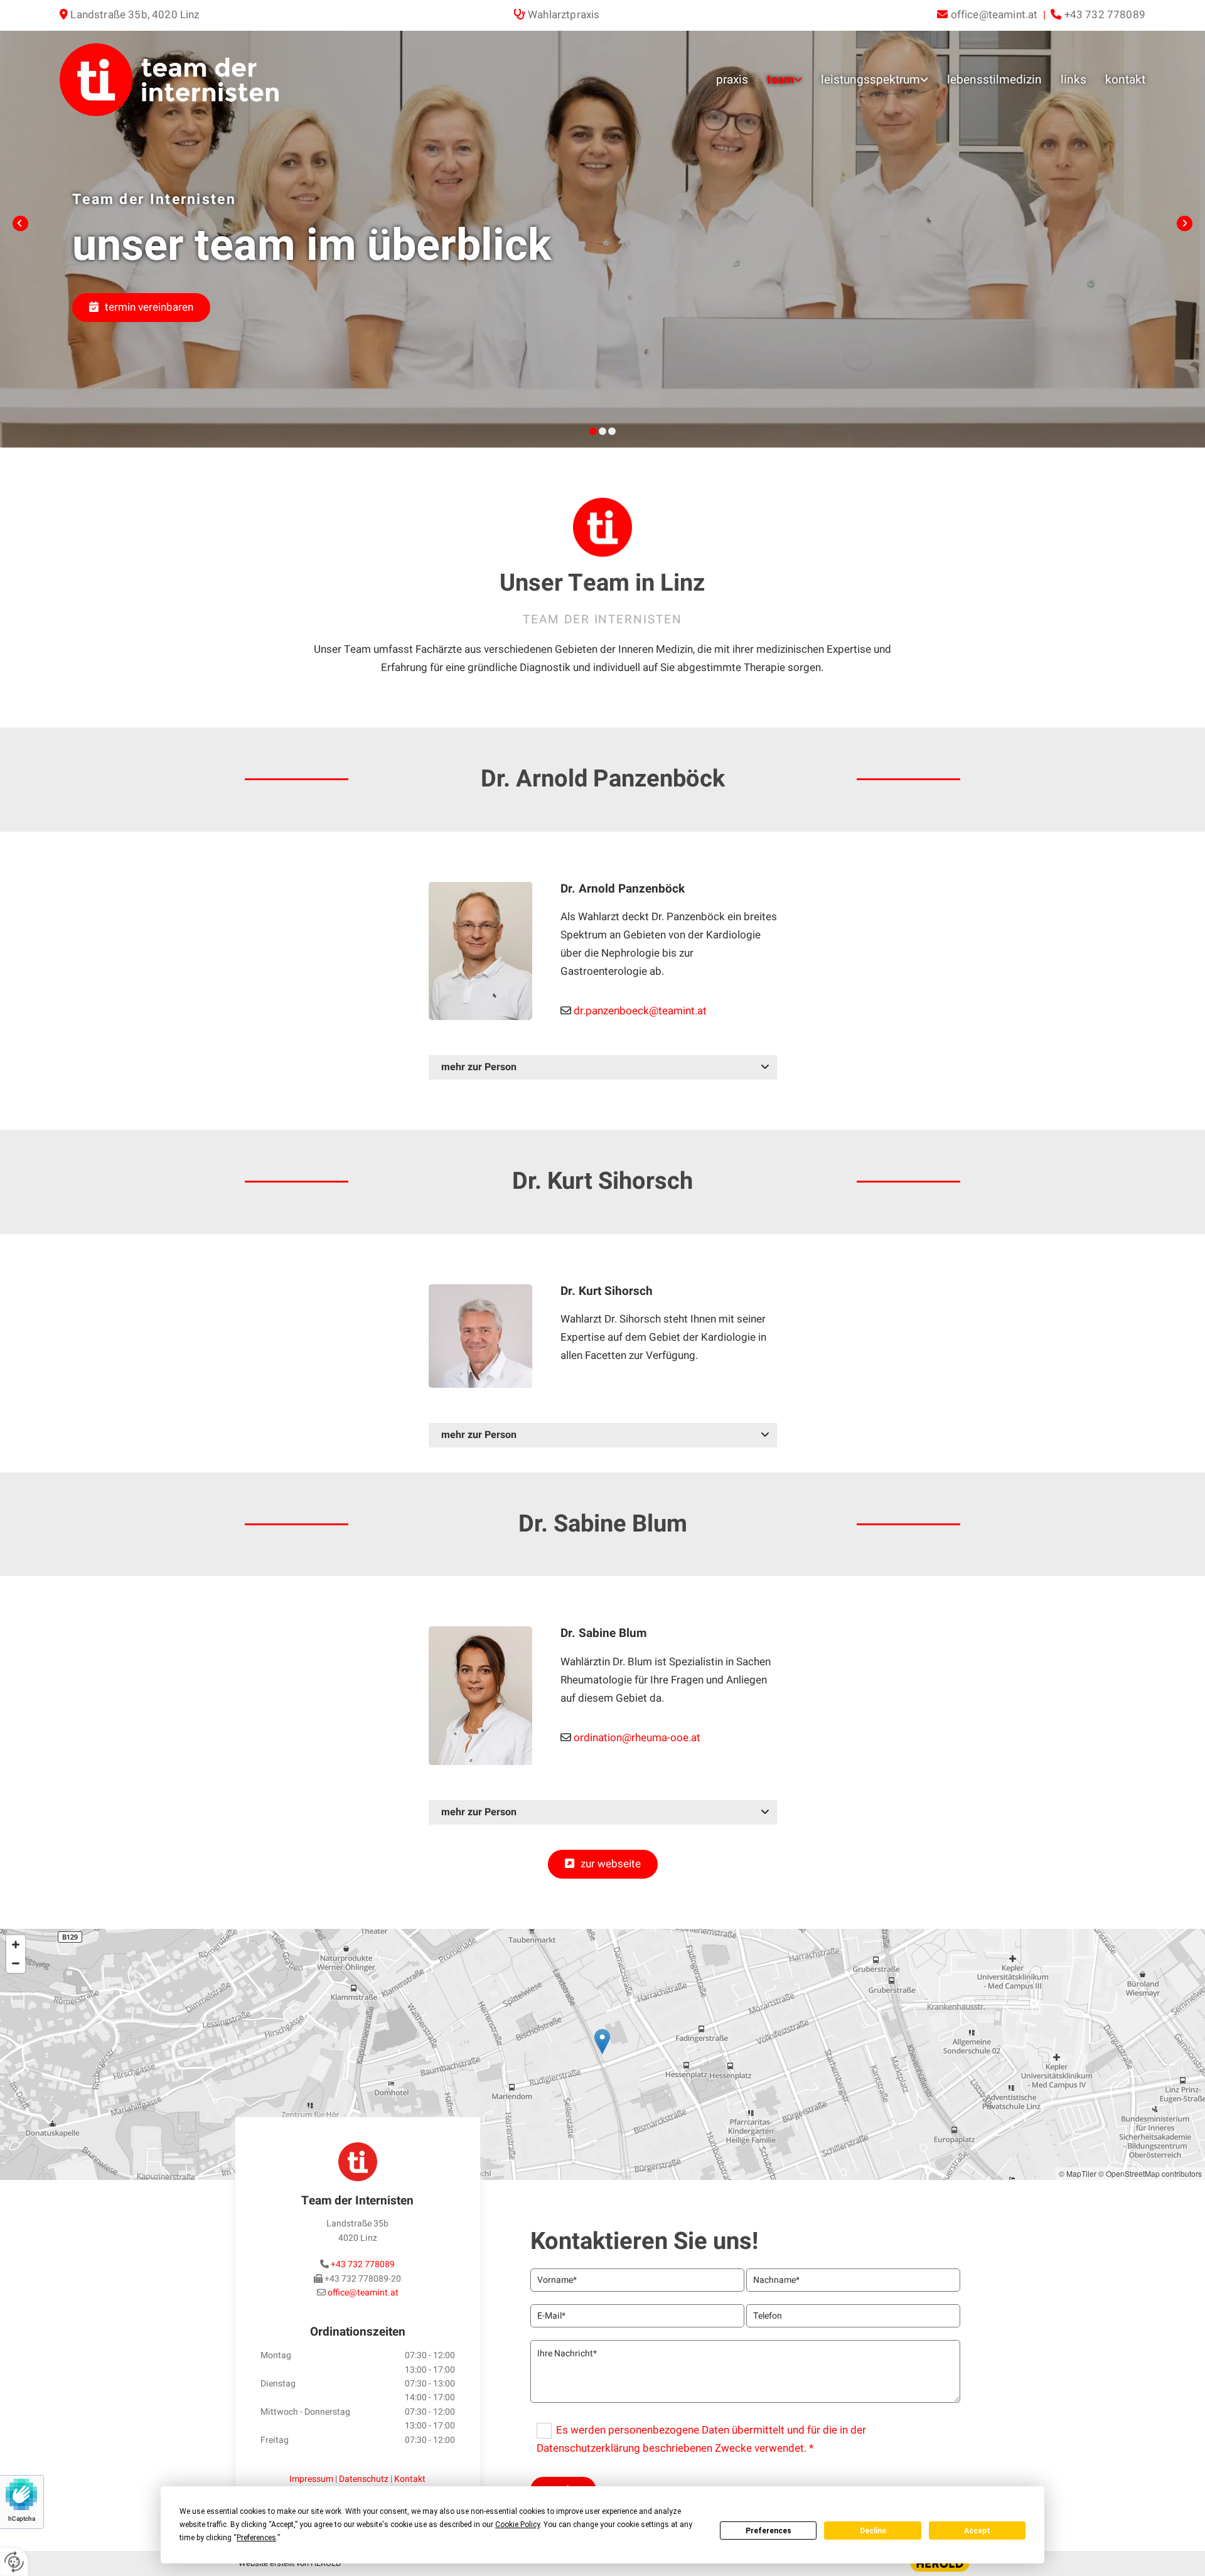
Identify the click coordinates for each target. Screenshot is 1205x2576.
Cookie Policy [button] (517, 2525)
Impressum (311, 2479)
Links (1074, 80)
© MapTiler (1078, 2173)
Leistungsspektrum (870, 80)
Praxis (732, 80)
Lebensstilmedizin (994, 80)
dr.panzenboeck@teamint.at (640, 1011)
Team (780, 80)
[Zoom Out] (16, 1963)
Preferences (769, 2531)
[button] (141, 308)
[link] (775, 80)
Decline (873, 2531)
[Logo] (188, 80)
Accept (977, 2531)
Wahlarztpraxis (564, 15)
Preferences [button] (256, 2538)
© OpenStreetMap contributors (1150, 2173)
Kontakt (1125, 80)
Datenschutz (364, 2479)
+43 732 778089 (363, 2264)
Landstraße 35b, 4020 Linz (135, 15)
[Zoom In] (16, 1945)
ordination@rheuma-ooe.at (637, 1738)
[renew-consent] (14, 2562)
